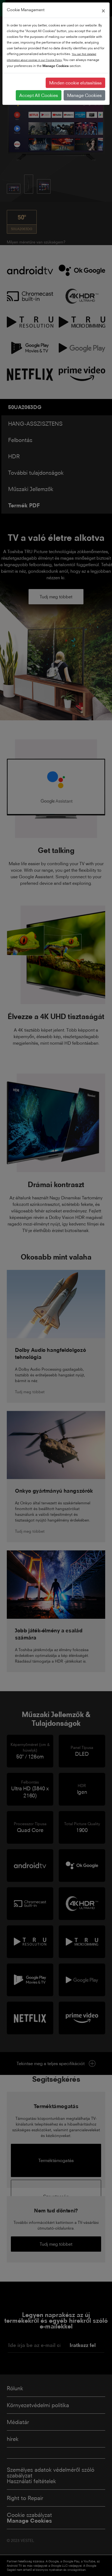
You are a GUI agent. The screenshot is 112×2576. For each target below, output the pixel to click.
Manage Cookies (84, 95)
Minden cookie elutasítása (75, 83)
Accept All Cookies (39, 95)
